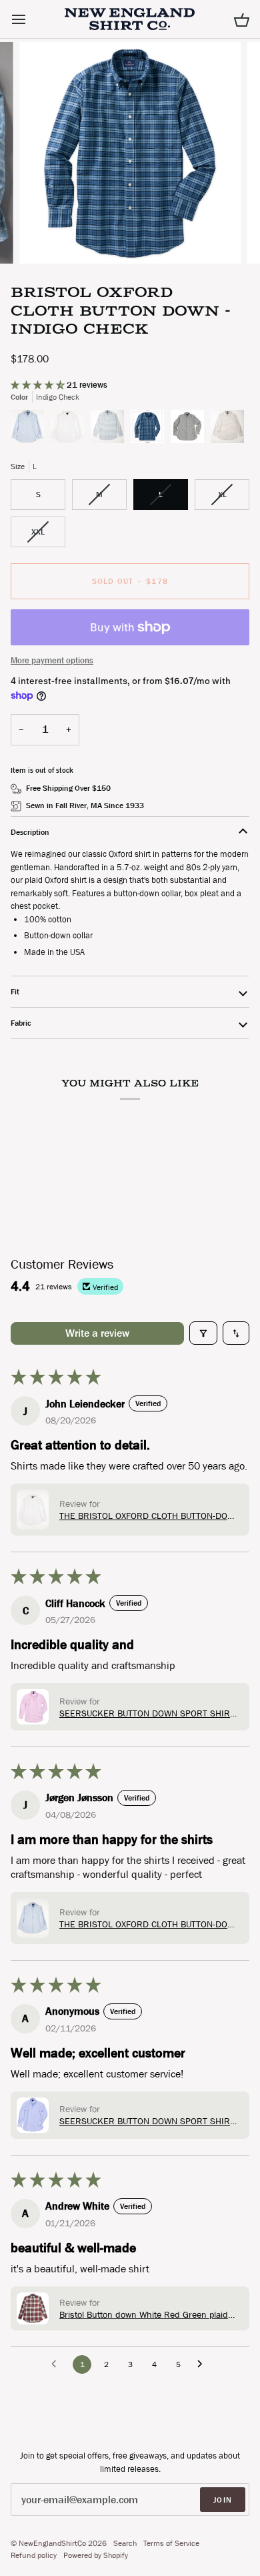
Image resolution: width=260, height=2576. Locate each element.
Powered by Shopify (96, 2555)
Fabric (21, 1023)
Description (30, 832)
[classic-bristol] (31, 430)
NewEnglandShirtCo (52, 2543)
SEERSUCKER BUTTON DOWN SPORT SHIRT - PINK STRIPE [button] (150, 1713)
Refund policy (34, 2555)
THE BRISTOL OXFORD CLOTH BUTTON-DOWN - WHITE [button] (150, 1516)
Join (223, 2500)
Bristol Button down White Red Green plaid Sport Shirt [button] (144, 2314)
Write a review (97, 1333)
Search (125, 2543)
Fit (15, 992)
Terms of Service (171, 2543)
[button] (39, 385)
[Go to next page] (203, 2364)
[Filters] (203, 1333)
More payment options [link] (52, 660)
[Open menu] (31, 19)
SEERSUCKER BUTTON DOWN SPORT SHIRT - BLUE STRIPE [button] (150, 2121)
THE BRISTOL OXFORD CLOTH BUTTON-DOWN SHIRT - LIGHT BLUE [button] (150, 1924)
